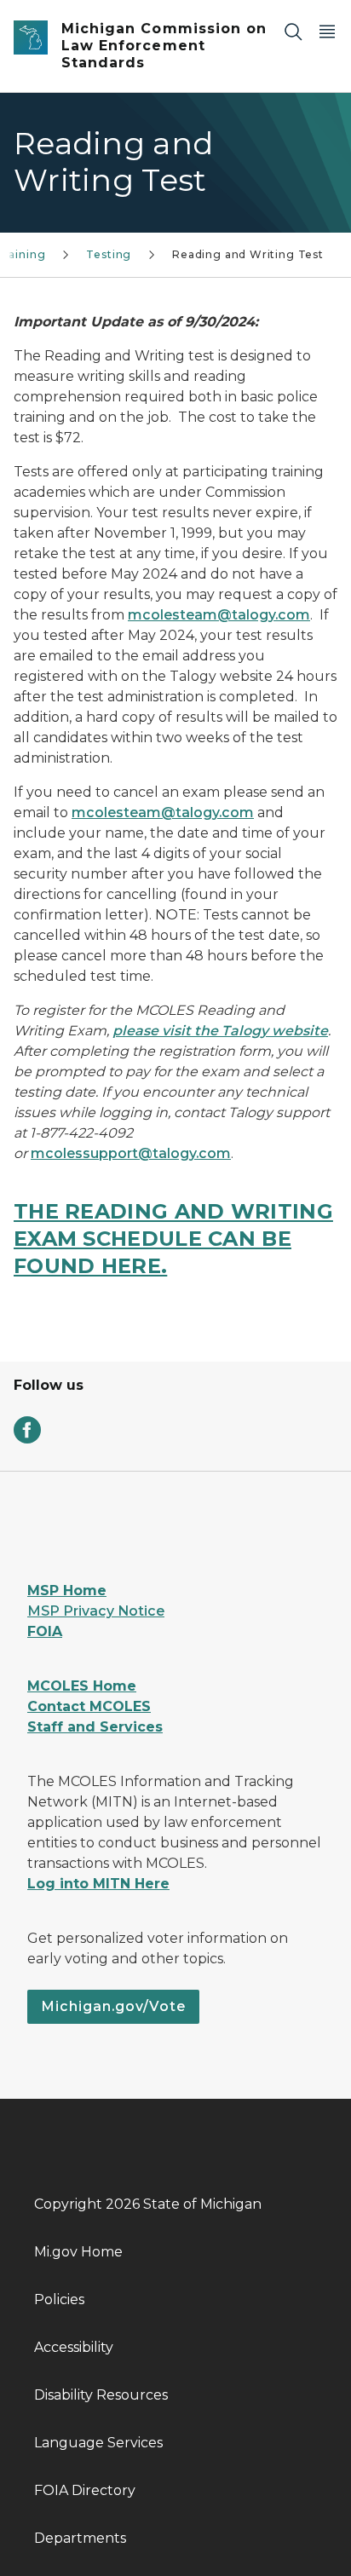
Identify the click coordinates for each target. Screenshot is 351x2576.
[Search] (293, 31)
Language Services (98, 2443)
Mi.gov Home (78, 2252)
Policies (59, 2299)
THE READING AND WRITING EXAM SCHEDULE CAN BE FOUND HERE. (173, 1239)
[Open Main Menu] (327, 31)
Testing (109, 254)
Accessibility (74, 2347)
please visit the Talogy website (220, 1031)
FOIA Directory (85, 2490)
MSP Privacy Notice (96, 1611)
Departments (80, 2538)
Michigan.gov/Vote (113, 2006)
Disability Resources (101, 2395)
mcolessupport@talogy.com (131, 1153)
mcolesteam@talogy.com (219, 615)
